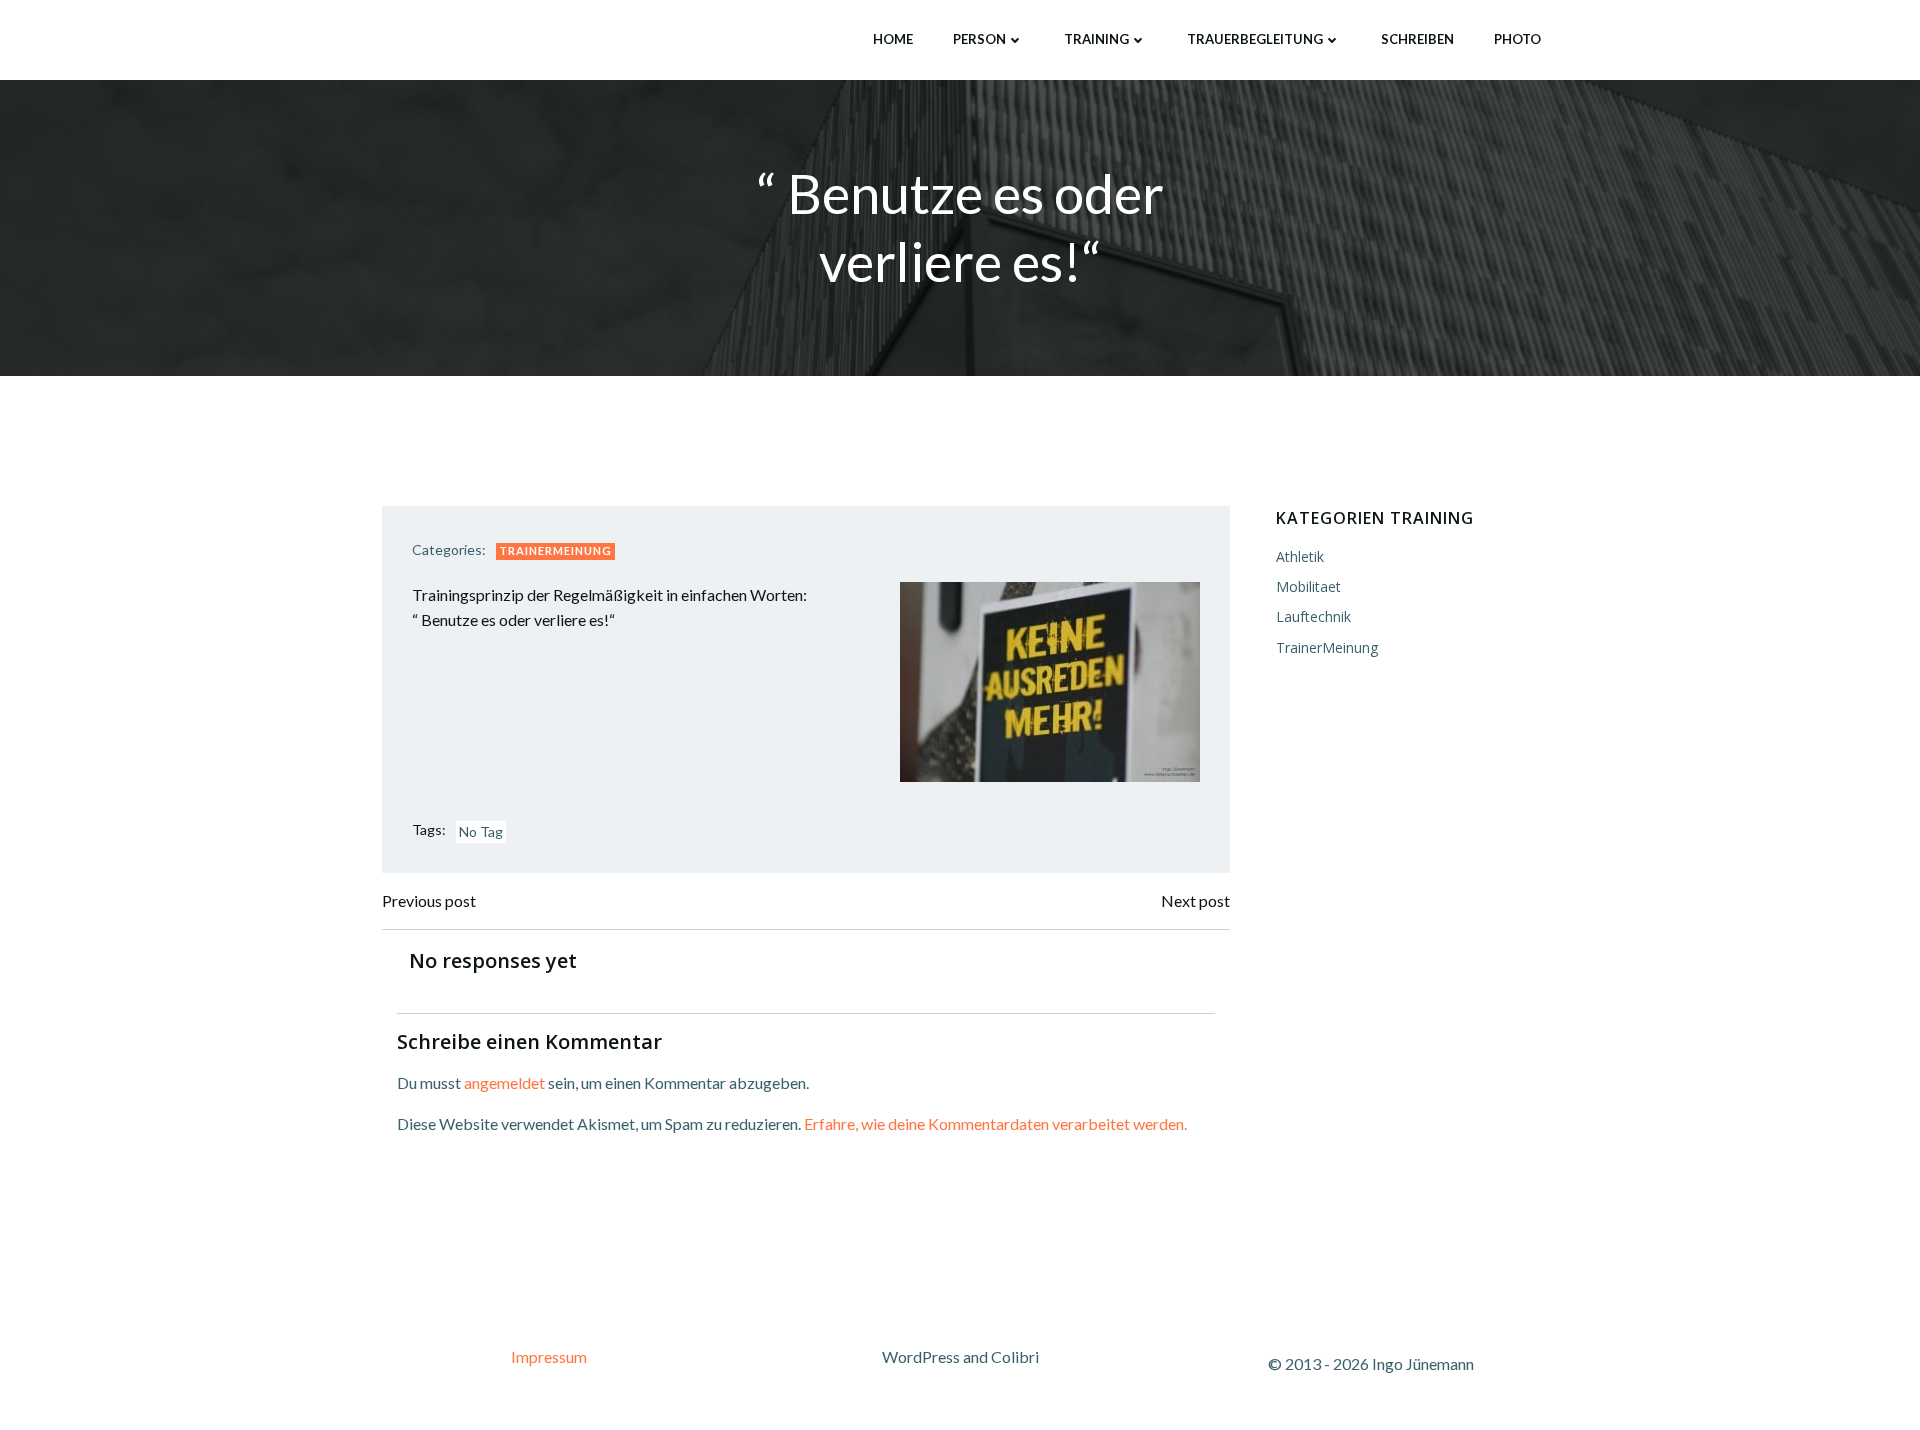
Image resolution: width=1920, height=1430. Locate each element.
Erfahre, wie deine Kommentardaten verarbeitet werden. (995, 1123)
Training (1096, 39)
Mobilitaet (1308, 586)
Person (979, 39)
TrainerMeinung (555, 550)
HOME (893, 39)
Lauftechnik (1313, 616)
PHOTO (1517, 39)
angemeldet (504, 1082)
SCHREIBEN (1417, 39)
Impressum (549, 1356)
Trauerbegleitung (1255, 39)
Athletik (1300, 556)
